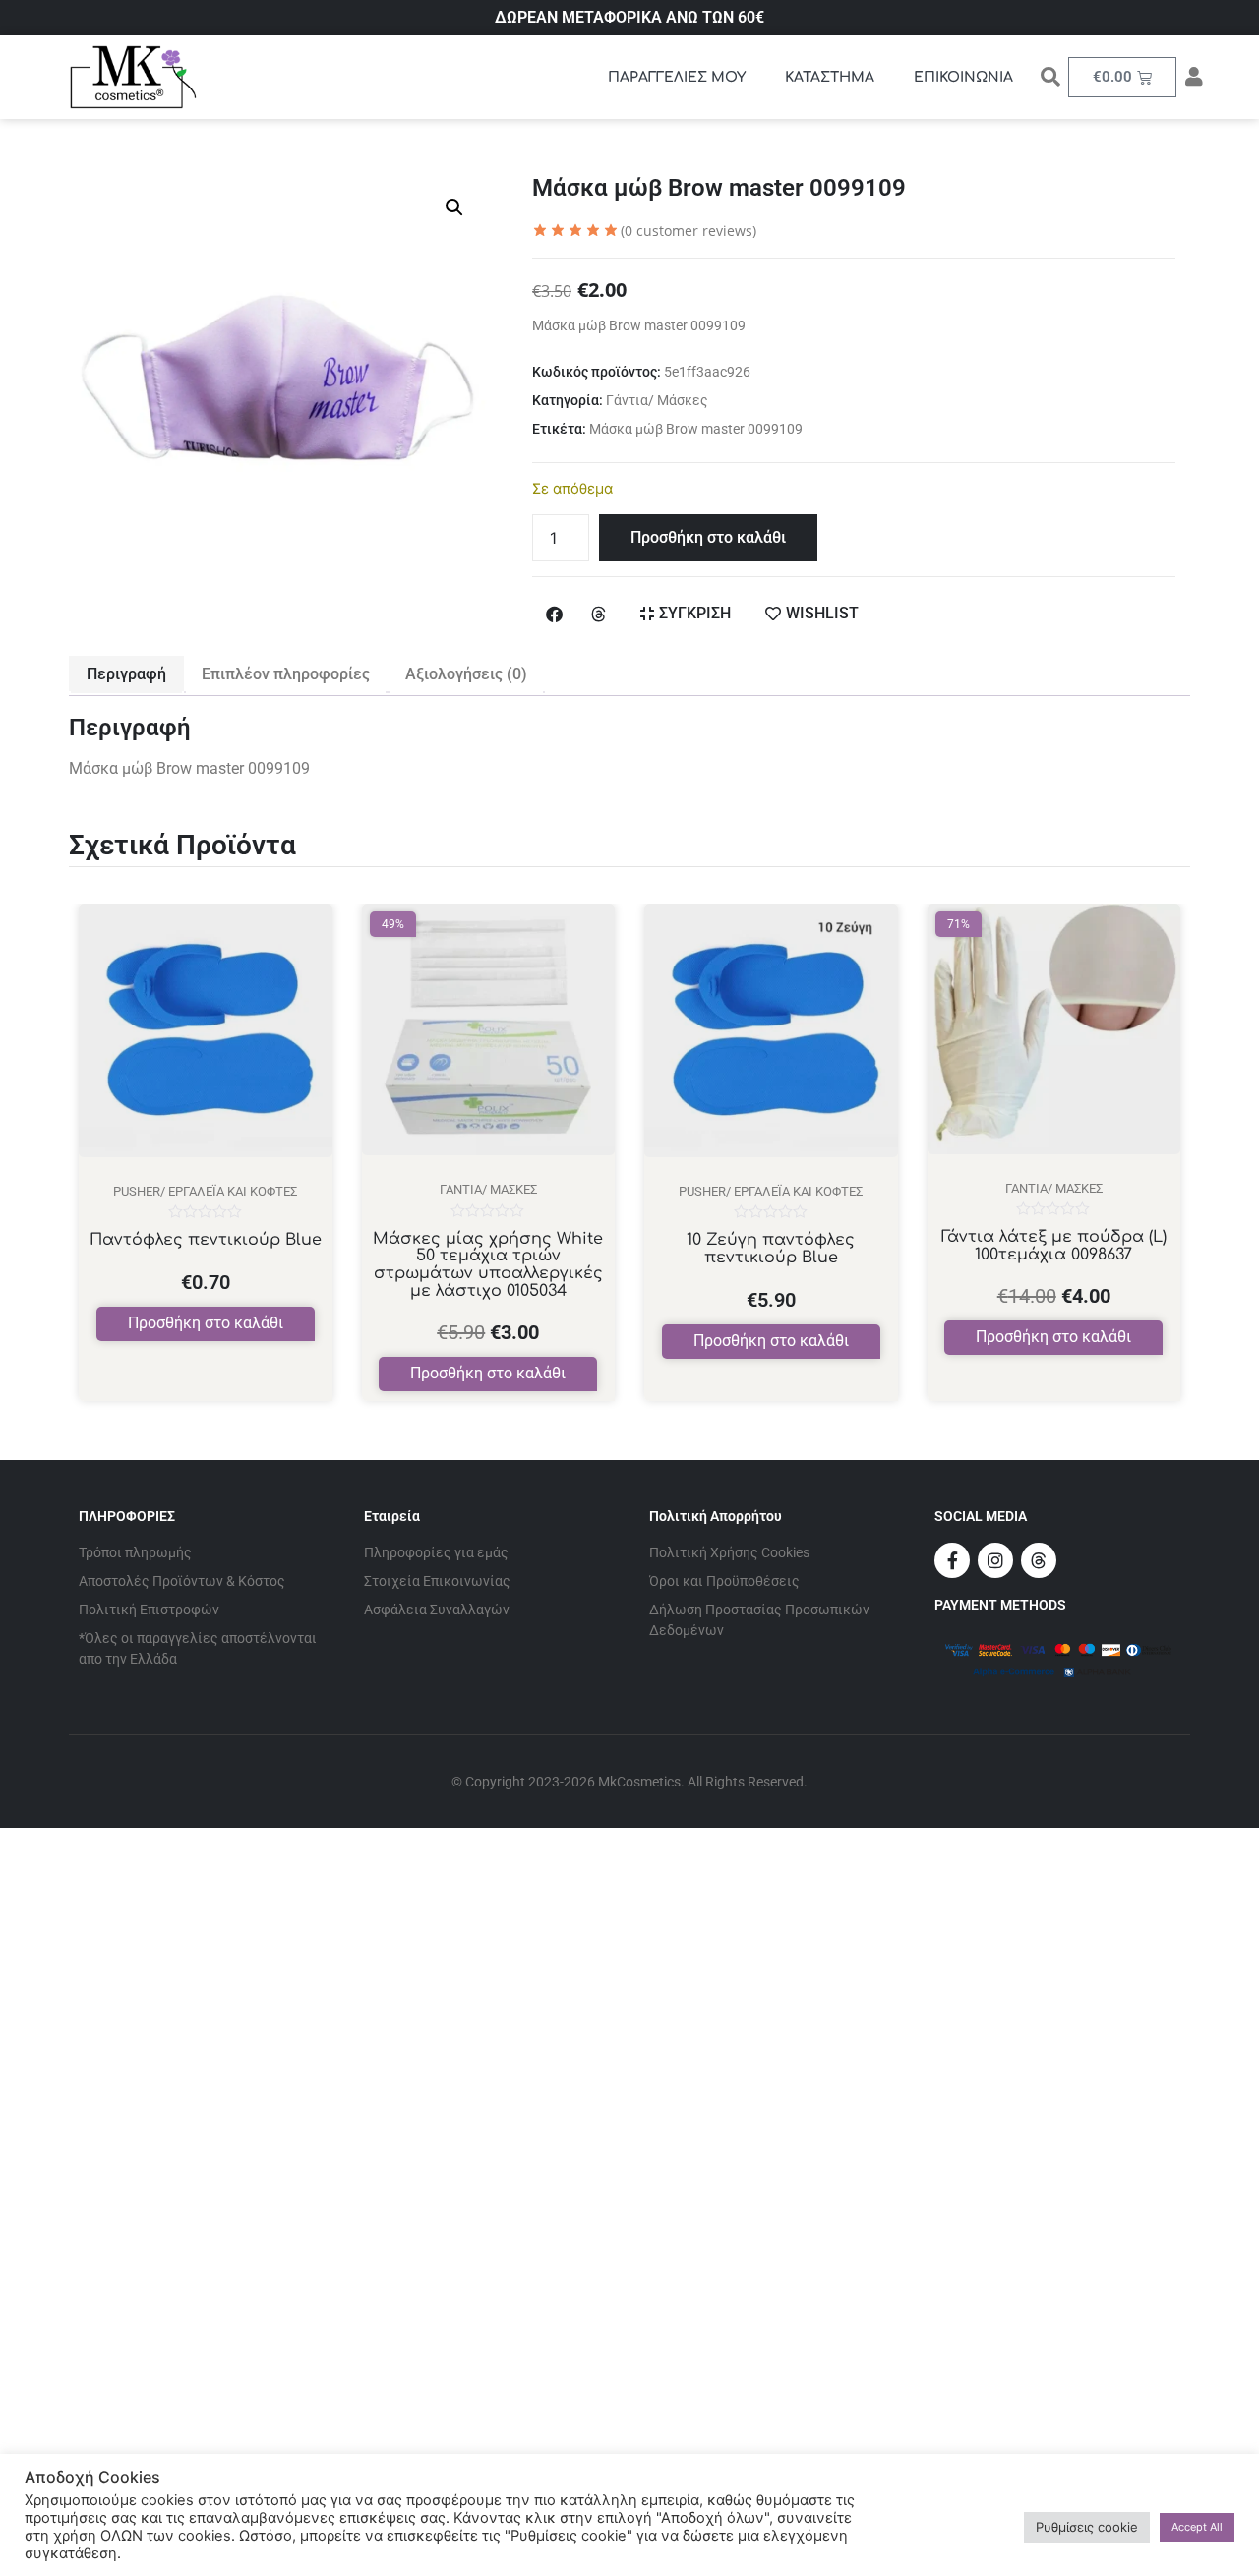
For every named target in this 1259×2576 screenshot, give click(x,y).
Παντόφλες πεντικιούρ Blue (206, 1240)
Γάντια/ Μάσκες (657, 400)
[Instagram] (995, 1560)
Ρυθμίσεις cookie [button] (1087, 2527)
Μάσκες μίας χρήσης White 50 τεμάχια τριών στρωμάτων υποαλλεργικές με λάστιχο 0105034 (488, 1265)
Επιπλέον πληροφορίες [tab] (286, 674)
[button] (454, 207)
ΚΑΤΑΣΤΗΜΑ (830, 77)
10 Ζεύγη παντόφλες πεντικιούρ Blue (771, 1249)
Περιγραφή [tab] (126, 674)
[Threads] (1039, 1560)
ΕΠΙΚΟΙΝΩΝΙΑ (963, 77)
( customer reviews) (689, 231)
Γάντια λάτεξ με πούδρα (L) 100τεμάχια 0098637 (1054, 1246)
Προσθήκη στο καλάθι (708, 537)
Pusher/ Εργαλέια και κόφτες (205, 1191)
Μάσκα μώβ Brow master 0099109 (696, 429)
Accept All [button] (1197, 2527)
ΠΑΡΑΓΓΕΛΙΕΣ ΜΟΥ (677, 77)
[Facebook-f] (952, 1560)
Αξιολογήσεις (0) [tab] (466, 674)
